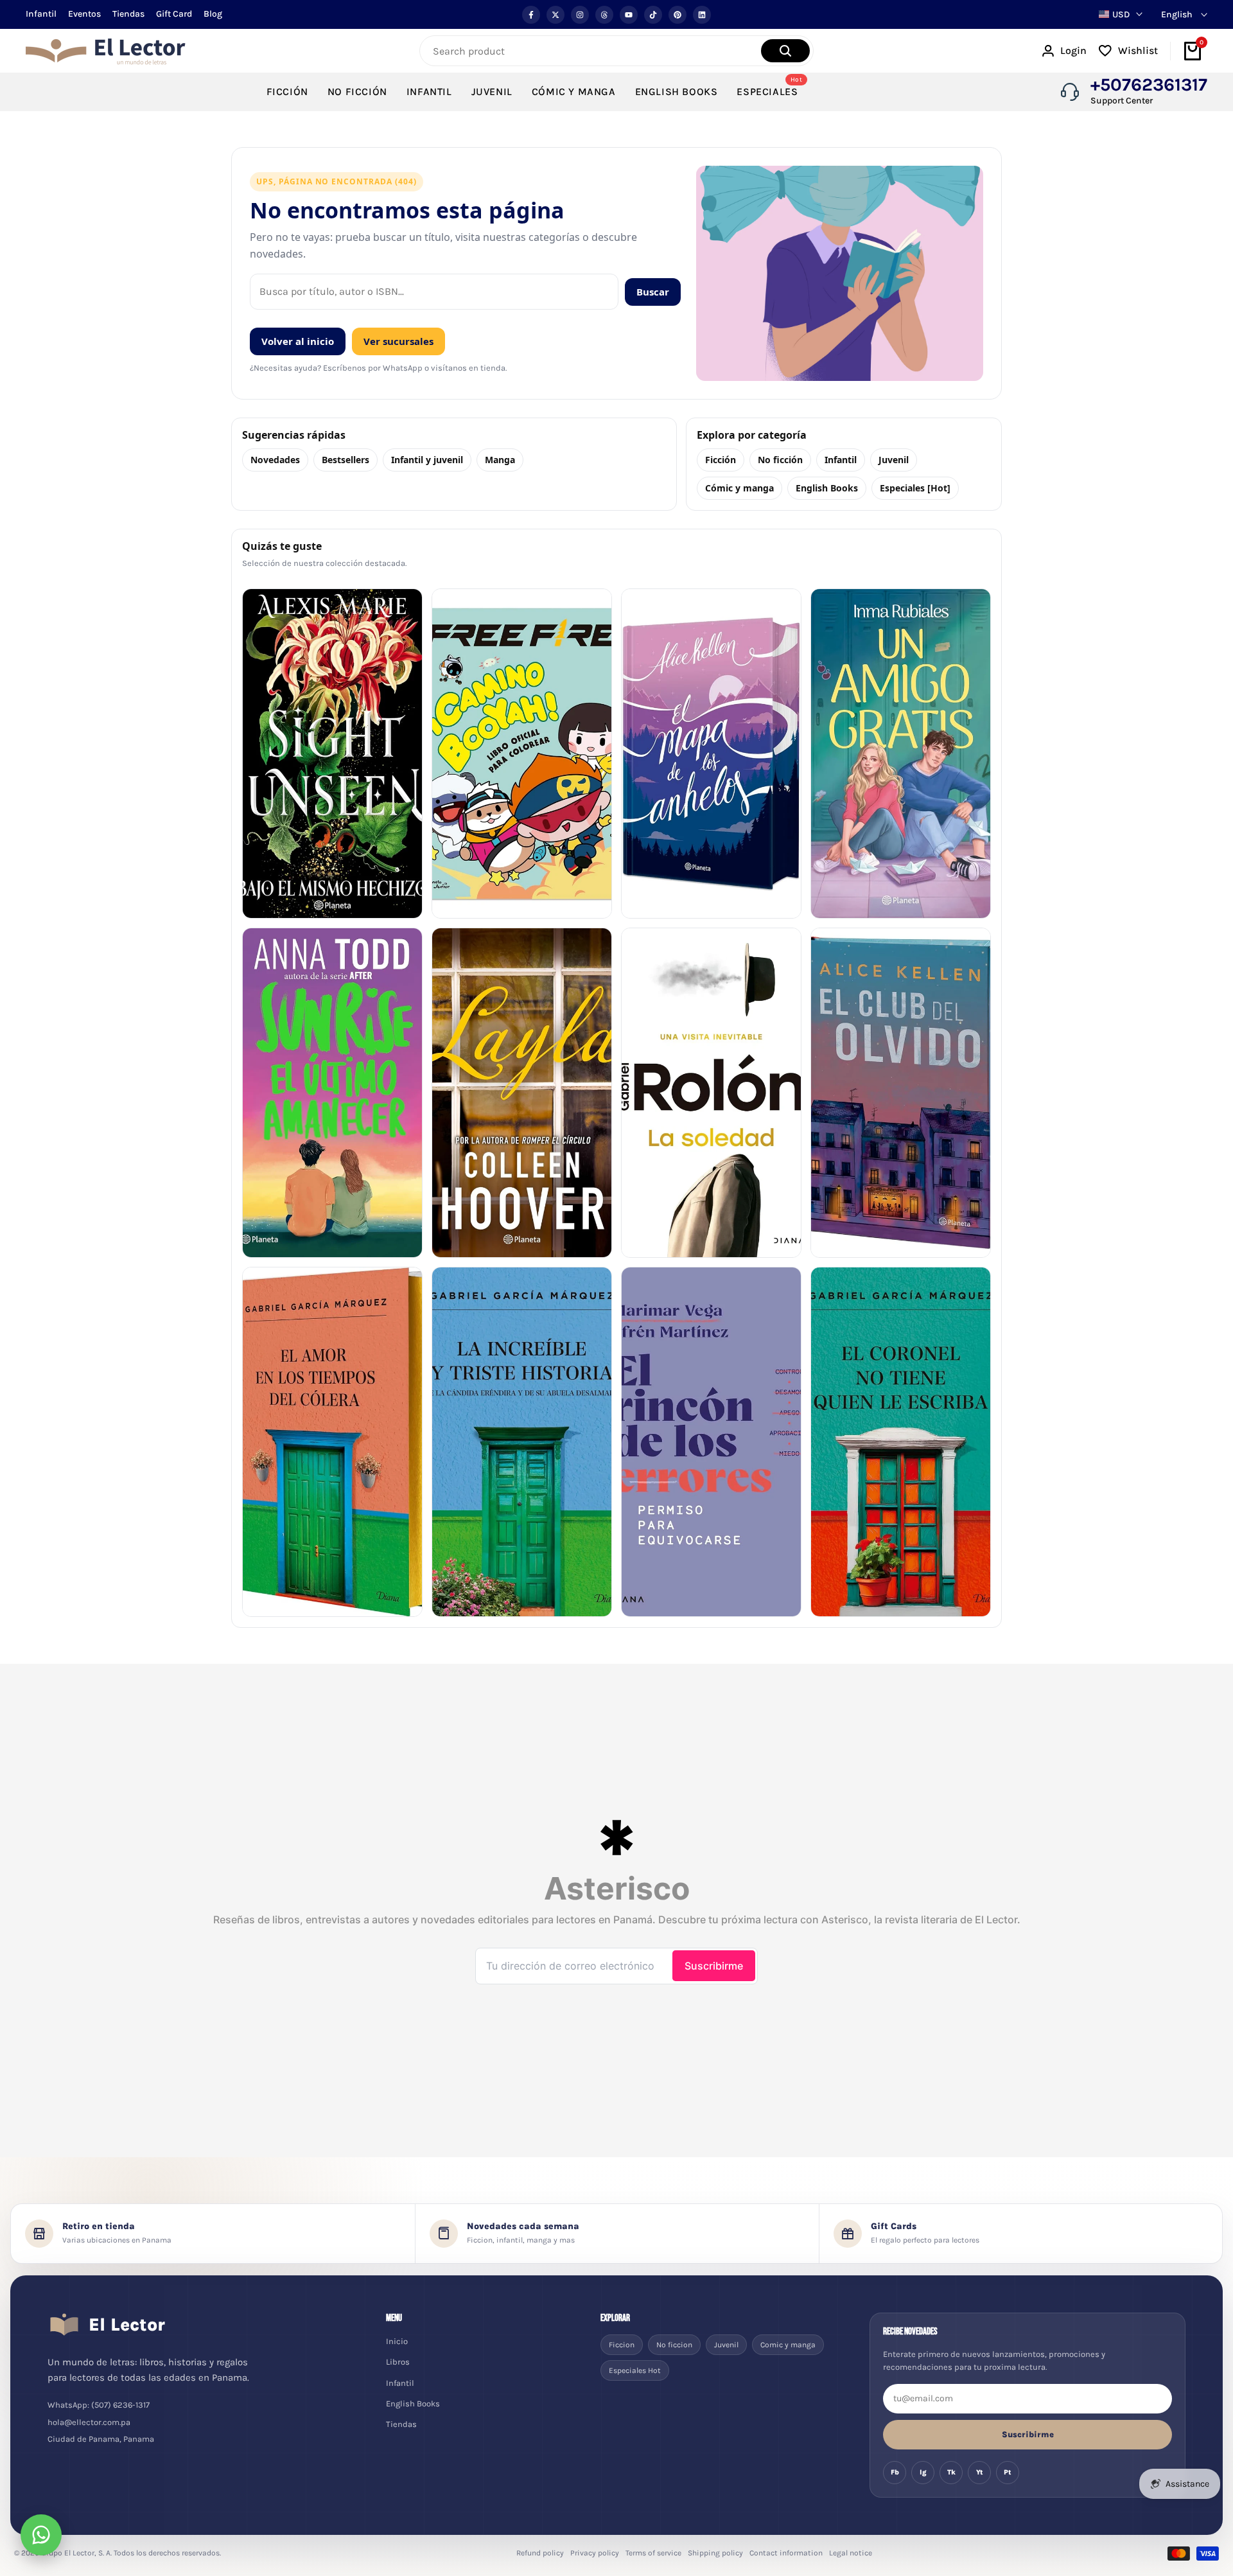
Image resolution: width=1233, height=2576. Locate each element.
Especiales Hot (635, 2370)
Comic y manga (788, 2345)
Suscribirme (1028, 2434)
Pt (1008, 2472)
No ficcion (674, 2345)
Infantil (41, 14)
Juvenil (894, 460)
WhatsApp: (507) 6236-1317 (99, 2405)
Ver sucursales (398, 341)
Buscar (653, 292)
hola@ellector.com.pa (89, 2422)
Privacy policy (595, 2553)
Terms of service (653, 2553)
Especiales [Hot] (915, 488)
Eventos (84, 14)
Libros (398, 2362)
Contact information (786, 2553)
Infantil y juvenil (427, 460)
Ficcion (622, 2345)
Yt (980, 2472)
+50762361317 (1149, 85)
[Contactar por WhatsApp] (41, 2535)
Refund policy (540, 2553)
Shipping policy (715, 2553)
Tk (951, 2472)
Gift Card (174, 14)
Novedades (275, 460)
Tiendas (128, 14)
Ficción (721, 460)
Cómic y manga (739, 488)
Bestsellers (345, 460)
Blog (213, 14)
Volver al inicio (298, 341)
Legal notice (851, 2553)
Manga (500, 460)
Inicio (397, 2341)
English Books (827, 488)
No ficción (780, 460)
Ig (923, 2472)
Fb (895, 2472)
